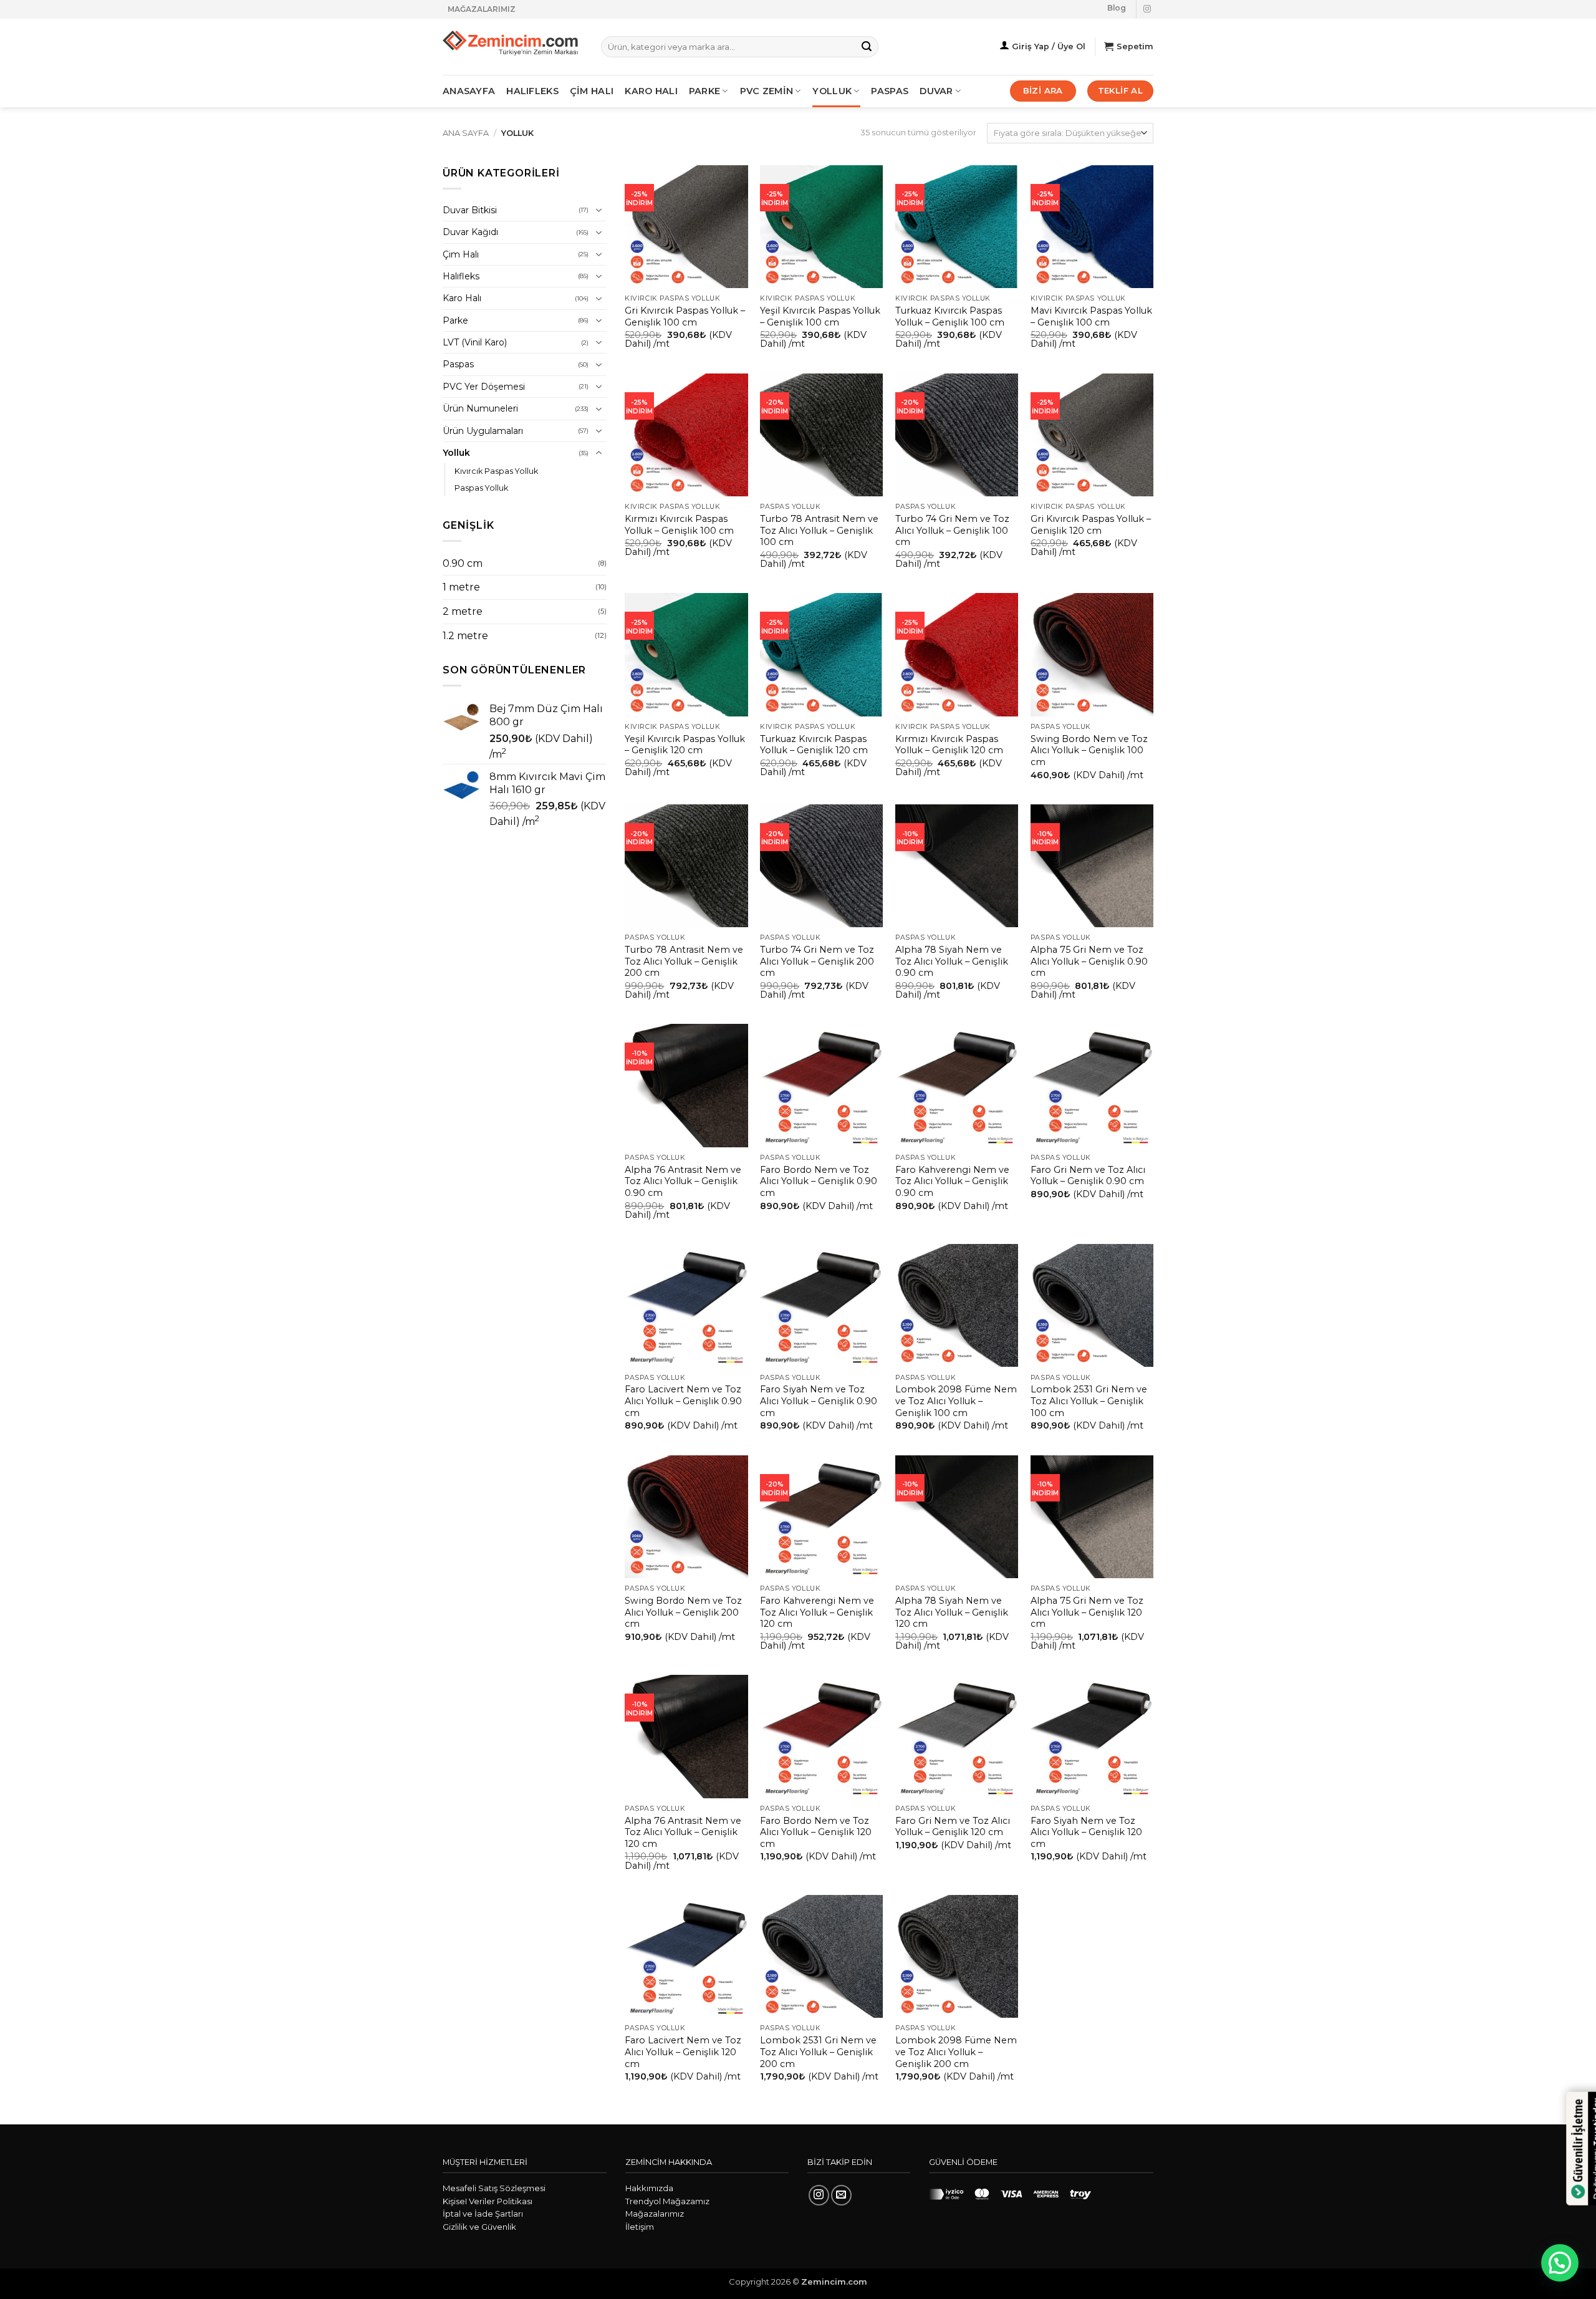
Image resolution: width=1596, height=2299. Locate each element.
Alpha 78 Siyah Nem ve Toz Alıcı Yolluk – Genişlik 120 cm (952, 1612)
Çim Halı (461, 254)
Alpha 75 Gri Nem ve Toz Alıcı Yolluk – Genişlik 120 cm (1087, 1612)
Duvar (936, 91)
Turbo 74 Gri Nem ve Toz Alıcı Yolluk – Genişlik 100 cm (952, 530)
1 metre (461, 587)
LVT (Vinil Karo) (475, 342)
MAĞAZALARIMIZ (482, 9)
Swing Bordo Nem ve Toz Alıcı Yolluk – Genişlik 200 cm (683, 1612)
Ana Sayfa (466, 133)
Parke (455, 321)
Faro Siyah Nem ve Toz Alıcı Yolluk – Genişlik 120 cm (1086, 1832)
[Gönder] (867, 47)
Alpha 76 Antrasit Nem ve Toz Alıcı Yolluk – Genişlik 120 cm (683, 1832)
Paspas (890, 91)
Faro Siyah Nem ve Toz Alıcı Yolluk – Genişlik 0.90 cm (819, 1401)
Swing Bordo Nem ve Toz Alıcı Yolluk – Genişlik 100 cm (1089, 750)
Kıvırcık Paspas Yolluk (496, 471)
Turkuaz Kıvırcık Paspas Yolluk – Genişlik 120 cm (814, 745)
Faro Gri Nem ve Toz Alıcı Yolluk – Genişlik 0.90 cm (1088, 1176)
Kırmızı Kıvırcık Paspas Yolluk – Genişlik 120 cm (949, 745)
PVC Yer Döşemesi (484, 387)
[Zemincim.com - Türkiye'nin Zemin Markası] (512, 47)
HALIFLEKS (532, 91)
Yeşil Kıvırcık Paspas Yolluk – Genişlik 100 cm (820, 316)
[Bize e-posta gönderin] (841, 2195)
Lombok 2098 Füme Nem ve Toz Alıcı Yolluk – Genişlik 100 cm (956, 1401)
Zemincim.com (834, 2282)
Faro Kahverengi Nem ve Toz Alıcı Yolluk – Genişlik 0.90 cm (952, 1181)
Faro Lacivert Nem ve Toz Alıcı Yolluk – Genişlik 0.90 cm (683, 1401)
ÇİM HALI (592, 91)
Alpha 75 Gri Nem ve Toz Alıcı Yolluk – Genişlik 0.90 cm (1089, 961)
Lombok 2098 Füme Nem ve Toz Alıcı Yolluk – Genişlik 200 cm (956, 2052)
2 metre (463, 611)
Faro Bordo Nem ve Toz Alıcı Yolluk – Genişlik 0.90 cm (819, 1181)
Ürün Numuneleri (480, 408)
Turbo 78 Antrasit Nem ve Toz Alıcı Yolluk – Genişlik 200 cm (684, 961)
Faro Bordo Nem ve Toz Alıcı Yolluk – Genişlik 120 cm (816, 1832)
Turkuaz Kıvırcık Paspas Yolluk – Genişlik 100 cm (950, 316)
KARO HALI (651, 91)
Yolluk (832, 91)
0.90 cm (463, 563)
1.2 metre (465, 636)
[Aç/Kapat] (599, 210)
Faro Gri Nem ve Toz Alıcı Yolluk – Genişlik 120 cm (953, 1827)
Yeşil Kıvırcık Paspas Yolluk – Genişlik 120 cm (685, 745)
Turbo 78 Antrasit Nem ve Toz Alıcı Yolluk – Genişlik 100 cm (819, 530)
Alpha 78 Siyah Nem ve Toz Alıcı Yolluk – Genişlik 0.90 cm (952, 961)
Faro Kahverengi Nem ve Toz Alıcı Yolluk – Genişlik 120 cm (817, 1612)
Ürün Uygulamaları (483, 431)
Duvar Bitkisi (470, 210)
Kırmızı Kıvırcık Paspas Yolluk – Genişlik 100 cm (679, 525)
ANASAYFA (469, 91)
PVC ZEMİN (767, 91)
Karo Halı (462, 298)
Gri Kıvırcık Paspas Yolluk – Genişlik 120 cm (1091, 525)
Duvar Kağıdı (470, 232)
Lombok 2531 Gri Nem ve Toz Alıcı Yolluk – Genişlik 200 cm (818, 2052)
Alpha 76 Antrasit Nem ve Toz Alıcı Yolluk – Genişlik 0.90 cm (683, 1181)
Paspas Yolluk (481, 488)
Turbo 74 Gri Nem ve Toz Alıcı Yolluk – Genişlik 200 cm (817, 961)
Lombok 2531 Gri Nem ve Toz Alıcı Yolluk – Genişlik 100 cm (1089, 1401)
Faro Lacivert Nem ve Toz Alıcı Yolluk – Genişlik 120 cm (683, 2052)
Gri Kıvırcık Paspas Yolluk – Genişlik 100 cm (685, 316)
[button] (1560, 2263)
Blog (1117, 8)
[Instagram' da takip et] (1147, 9)
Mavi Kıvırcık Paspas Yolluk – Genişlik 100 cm (1091, 316)
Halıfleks (461, 276)
